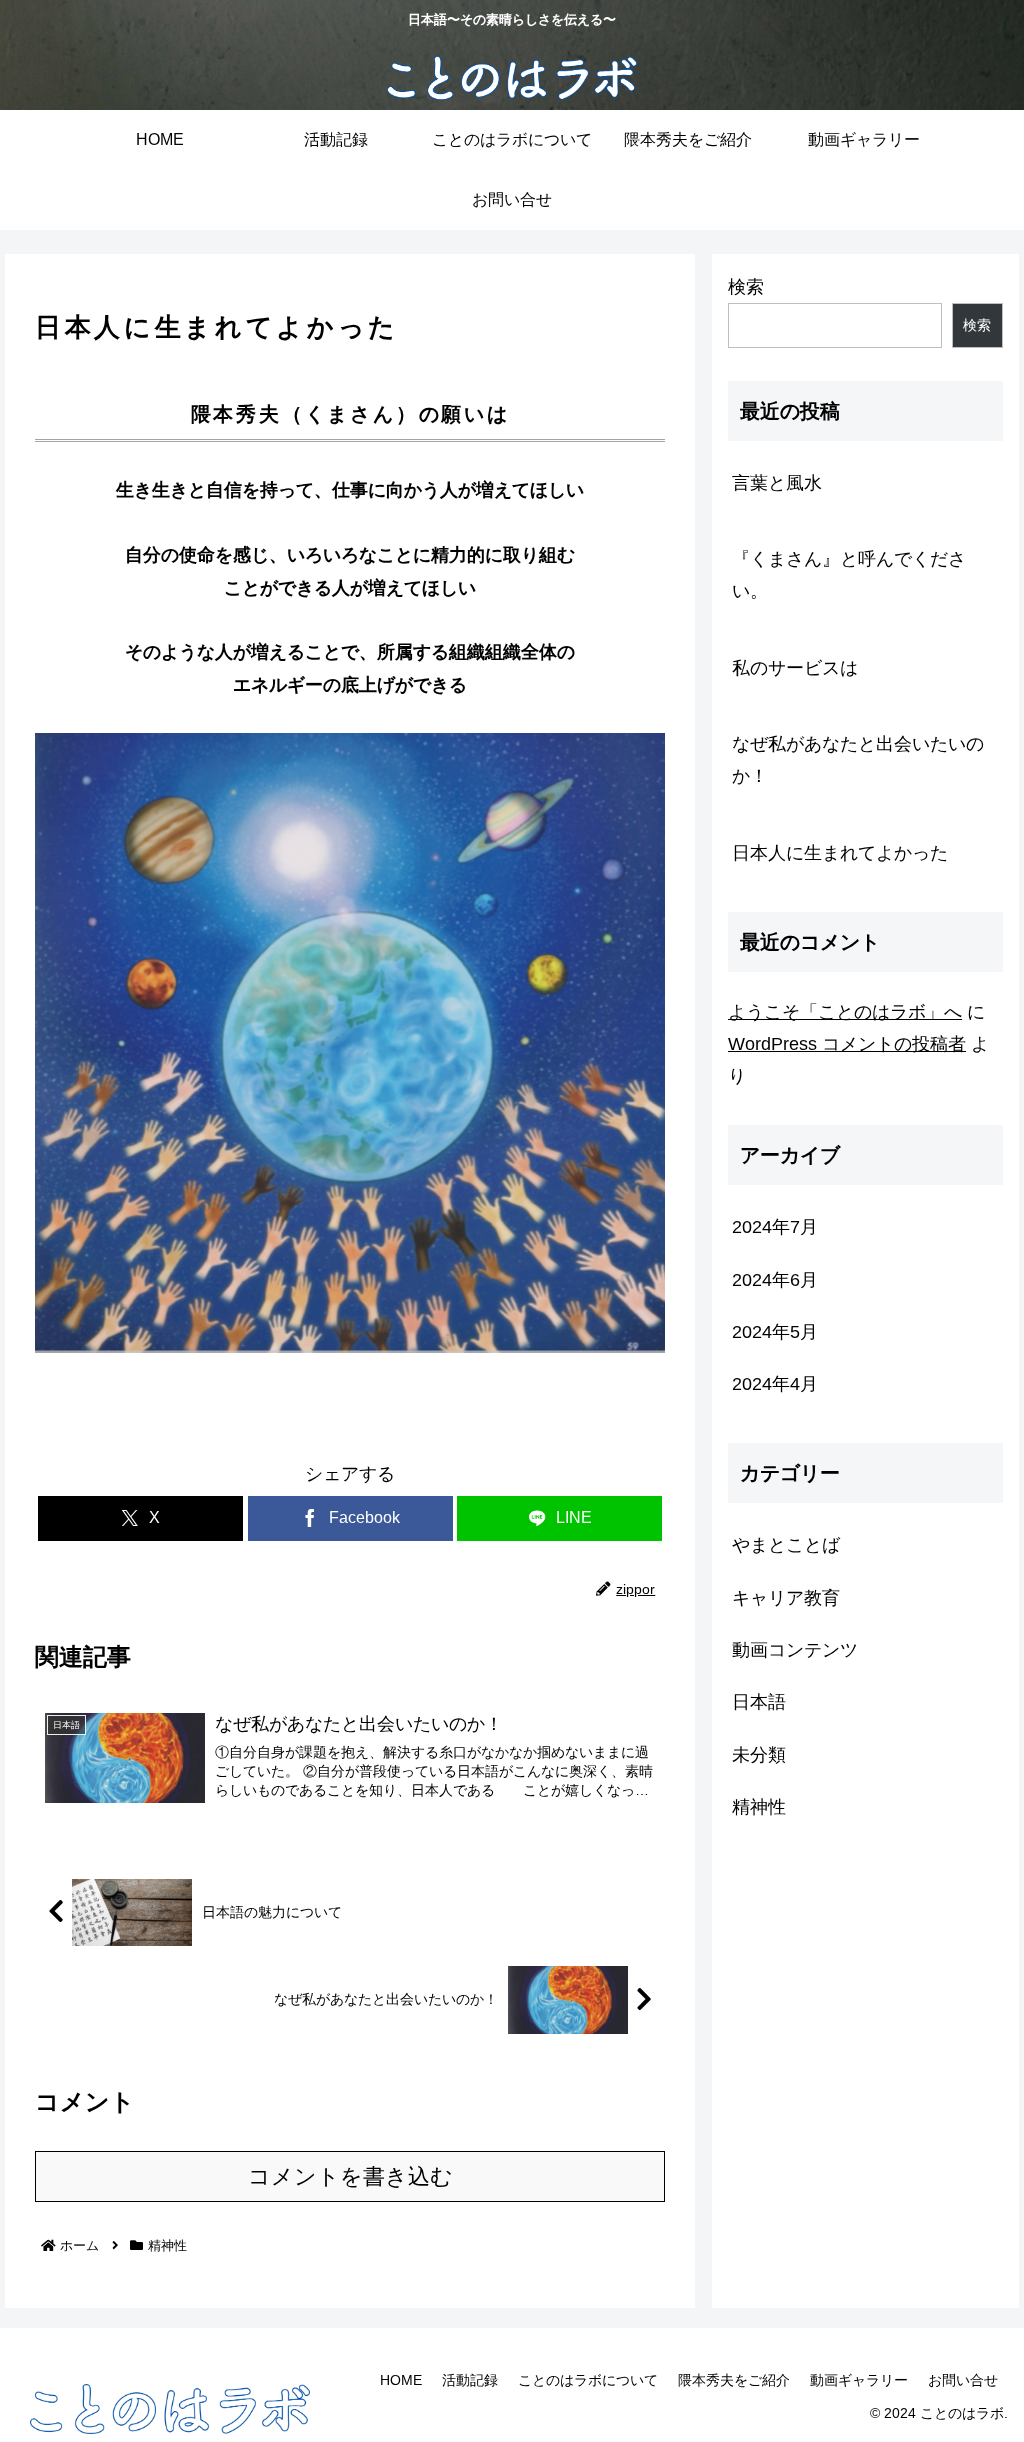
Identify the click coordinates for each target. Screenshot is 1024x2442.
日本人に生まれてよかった (840, 853)
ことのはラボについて (588, 2380)
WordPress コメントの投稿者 (847, 1044)
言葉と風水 (777, 483)
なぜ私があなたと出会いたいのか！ (858, 760)
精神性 (76, 1425)
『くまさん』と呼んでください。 (849, 575)
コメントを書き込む (350, 2176)
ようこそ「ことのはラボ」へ (845, 1012)
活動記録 (470, 2380)
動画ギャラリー (859, 2380)
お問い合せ (963, 2380)
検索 (746, 287)
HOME (401, 2380)
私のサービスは (795, 668)
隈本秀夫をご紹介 (734, 2380)
